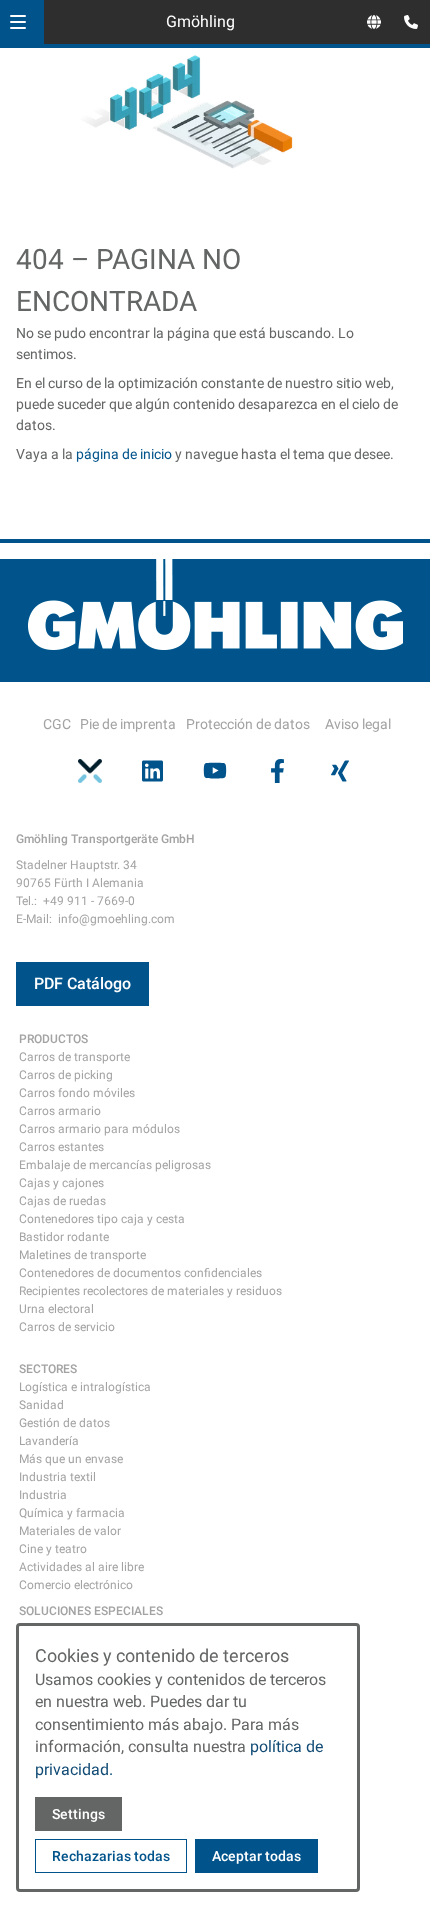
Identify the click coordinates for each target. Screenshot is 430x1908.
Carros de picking (66, 1075)
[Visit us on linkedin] (152, 770)
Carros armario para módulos (99, 1129)
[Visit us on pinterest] (90, 770)
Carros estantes (61, 1147)
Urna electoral (56, 1309)
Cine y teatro (53, 1549)
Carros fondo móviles (77, 1093)
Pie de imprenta (128, 724)
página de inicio (124, 454)
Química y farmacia (72, 1513)
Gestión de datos (64, 1423)
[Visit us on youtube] (215, 770)
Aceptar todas (256, 1856)
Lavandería (49, 1441)
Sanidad (41, 1405)
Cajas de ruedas (62, 1201)
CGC (57, 724)
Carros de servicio (67, 1327)
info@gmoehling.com (116, 919)
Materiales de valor (70, 1531)
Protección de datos (248, 724)
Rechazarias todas (111, 1856)
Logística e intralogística (85, 1387)
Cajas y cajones (61, 1183)
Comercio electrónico (76, 1585)
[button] (18, 22)
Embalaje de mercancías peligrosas (115, 1165)
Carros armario (60, 1111)
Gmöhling (200, 21)
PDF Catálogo (82, 983)
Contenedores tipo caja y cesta (102, 1219)
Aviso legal (358, 724)
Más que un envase (71, 1459)
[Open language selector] (374, 22)
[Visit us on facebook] (277, 770)
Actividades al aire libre (81, 1567)
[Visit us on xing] (340, 770)
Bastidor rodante (64, 1237)
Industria (43, 1495)
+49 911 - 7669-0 (89, 901)
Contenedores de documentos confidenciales (140, 1273)
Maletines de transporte (82, 1255)
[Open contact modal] (406, 24)
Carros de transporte (74, 1057)
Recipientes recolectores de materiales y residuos (150, 1291)
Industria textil (57, 1477)
